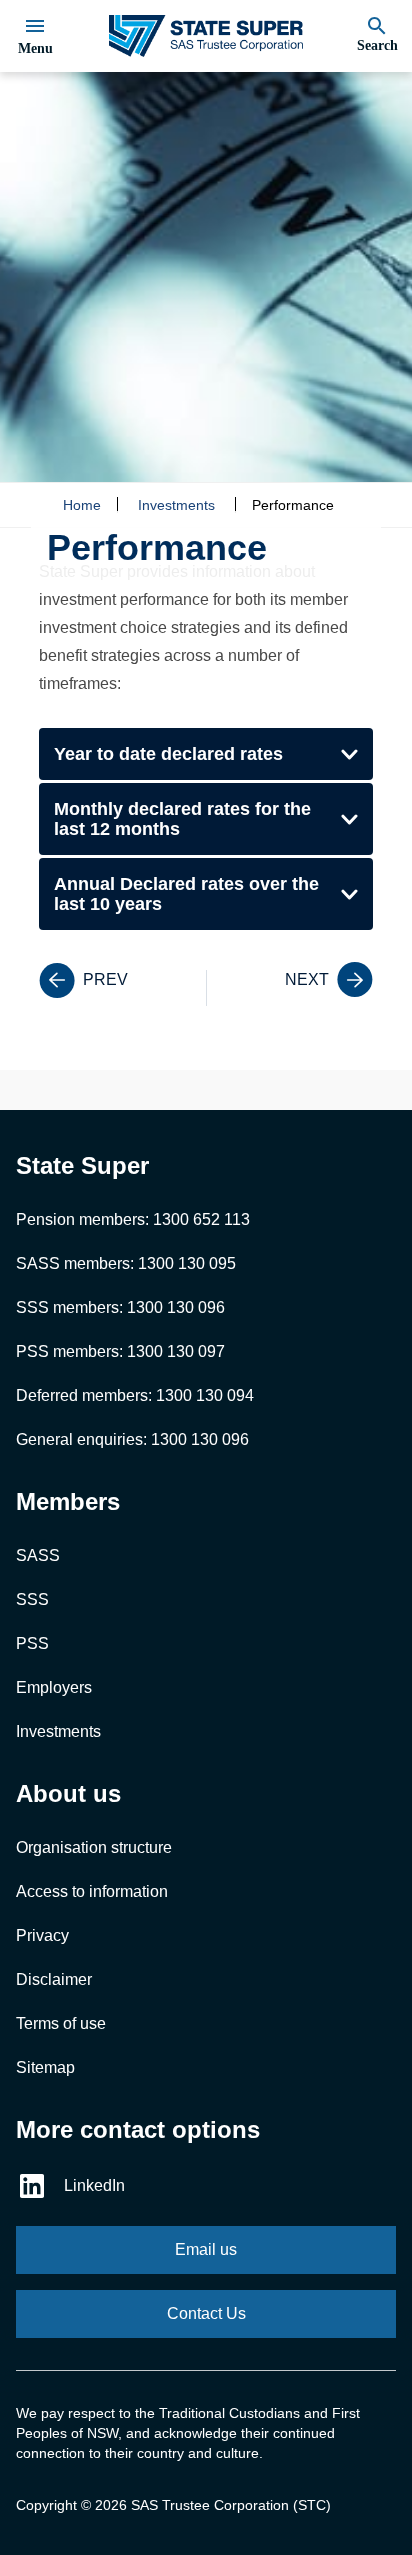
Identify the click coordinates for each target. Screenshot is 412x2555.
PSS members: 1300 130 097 (120, 1351)
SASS (38, 1555)
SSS (32, 1599)
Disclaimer (54, 1979)
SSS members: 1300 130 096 (120, 1307)
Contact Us (206, 2313)
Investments (176, 505)
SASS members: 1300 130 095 (126, 1263)
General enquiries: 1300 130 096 (132, 1439)
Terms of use (61, 2023)
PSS (32, 1643)
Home (82, 505)
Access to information (92, 1891)
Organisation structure (94, 1847)
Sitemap (45, 2067)
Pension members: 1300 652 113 (133, 1219)
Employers (54, 1687)
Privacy (42, 1935)
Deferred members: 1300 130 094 (135, 1395)
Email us (206, 2249)
